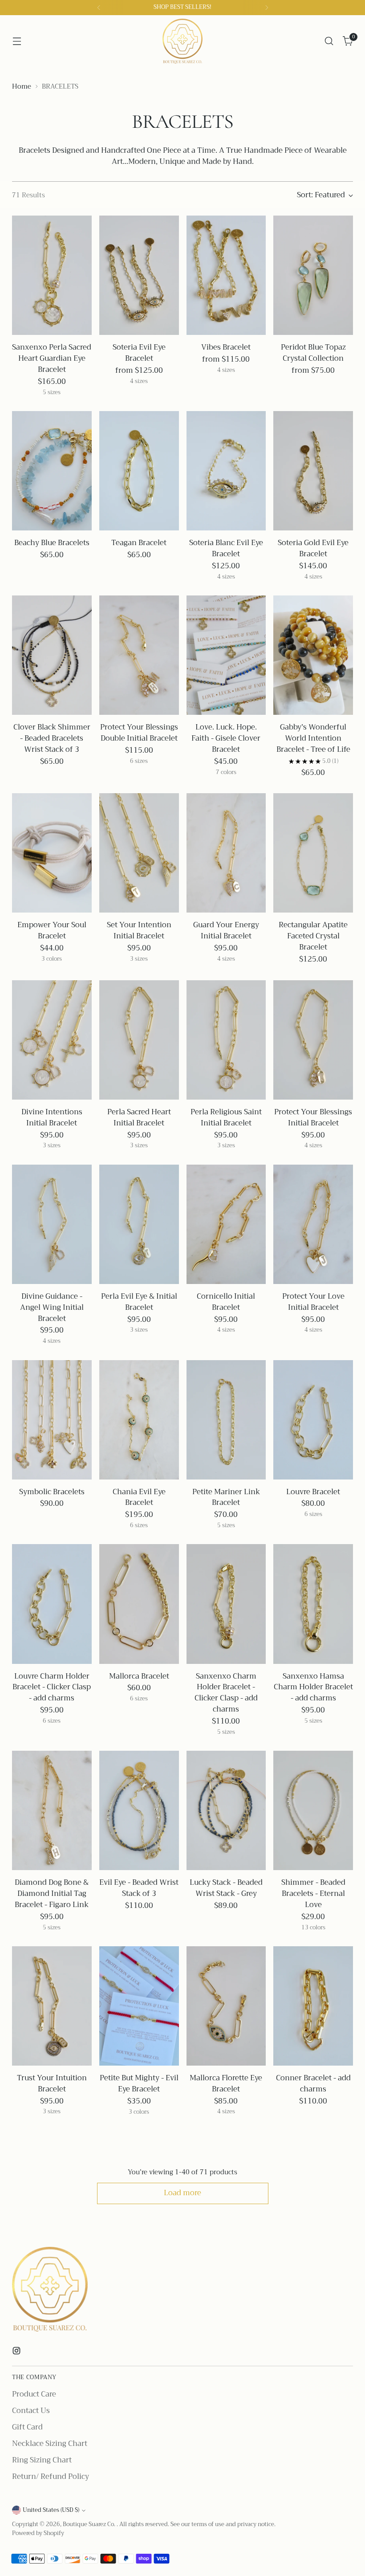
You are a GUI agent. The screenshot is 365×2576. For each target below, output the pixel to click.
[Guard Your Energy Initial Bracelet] (226, 853)
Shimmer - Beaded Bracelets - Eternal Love (313, 1893)
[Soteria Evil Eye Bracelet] (139, 275)
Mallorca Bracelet (139, 1676)
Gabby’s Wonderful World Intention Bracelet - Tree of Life (313, 738)
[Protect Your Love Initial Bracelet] (313, 1224)
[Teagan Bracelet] (139, 471)
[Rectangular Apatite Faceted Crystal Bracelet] (313, 853)
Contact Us (31, 2411)
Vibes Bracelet (226, 347)
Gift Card (27, 2427)
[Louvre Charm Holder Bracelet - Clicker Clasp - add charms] (52, 1604)
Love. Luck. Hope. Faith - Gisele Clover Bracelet (226, 738)
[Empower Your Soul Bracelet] (52, 853)
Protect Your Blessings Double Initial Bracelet (139, 733)
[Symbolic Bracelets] (52, 1420)
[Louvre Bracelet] (313, 1420)
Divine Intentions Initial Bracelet (52, 1117)
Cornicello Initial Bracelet (226, 1302)
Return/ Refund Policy (51, 2476)
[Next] (267, 8)
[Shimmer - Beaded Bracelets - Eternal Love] (313, 1810)
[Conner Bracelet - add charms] (313, 2006)
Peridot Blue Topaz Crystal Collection (313, 353)
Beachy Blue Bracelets (52, 543)
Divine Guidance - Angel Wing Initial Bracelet (52, 1307)
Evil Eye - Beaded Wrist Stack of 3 (139, 1888)
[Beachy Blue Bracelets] (52, 471)
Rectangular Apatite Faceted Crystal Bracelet (313, 936)
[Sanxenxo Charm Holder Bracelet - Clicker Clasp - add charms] (226, 1604)
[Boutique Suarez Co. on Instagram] (17, 2352)
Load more (182, 2193)
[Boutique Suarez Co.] (182, 41)
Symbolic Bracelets (52, 1492)
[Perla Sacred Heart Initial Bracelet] (139, 1040)
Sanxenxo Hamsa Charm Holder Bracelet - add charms (313, 1687)
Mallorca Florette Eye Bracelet (226, 2083)
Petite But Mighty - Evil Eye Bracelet (139, 2083)
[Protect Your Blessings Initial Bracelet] (313, 1040)
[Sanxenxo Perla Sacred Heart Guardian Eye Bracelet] (52, 275)
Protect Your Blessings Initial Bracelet (313, 1117)
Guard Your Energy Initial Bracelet (226, 930)
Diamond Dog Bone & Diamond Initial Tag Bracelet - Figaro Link (52, 1893)
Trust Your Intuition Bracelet (52, 2083)
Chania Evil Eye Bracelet (139, 1497)
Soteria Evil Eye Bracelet (139, 353)
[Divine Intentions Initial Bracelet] (52, 1040)
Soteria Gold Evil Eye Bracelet (313, 548)
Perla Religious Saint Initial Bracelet (226, 1117)
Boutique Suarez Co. (90, 2524)
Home (22, 86)
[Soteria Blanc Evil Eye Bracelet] (226, 471)
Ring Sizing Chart (42, 2460)
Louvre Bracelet (313, 1492)
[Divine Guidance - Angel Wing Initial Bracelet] (52, 1224)
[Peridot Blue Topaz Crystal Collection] (313, 275)
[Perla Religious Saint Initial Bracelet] (226, 1040)
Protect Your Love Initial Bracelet (313, 1302)
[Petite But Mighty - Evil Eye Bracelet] (139, 2006)
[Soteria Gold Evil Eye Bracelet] (313, 471)
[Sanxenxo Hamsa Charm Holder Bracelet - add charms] (313, 1604)
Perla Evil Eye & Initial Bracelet (139, 1302)
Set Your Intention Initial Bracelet (139, 930)
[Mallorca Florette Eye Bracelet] (226, 2006)
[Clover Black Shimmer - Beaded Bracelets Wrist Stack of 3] (52, 655)
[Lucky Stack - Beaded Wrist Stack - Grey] (226, 1810)
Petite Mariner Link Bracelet (226, 1497)
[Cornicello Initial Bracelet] (226, 1224)
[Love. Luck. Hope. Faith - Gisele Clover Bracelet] (226, 655)
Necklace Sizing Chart (50, 2444)
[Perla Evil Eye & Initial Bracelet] (139, 1224)
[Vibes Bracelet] (226, 275)
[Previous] (99, 8)
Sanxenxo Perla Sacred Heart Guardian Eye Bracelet (52, 358)
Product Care (34, 2394)
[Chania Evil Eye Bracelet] (139, 1420)
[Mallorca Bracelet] (139, 1604)
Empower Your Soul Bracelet (52, 930)
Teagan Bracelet (139, 543)
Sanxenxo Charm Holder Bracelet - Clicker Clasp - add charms (226, 1693)
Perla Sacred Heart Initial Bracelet (139, 1117)
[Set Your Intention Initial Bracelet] (139, 853)
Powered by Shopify (38, 2533)
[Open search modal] (329, 41)
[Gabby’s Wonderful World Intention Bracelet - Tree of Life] (313, 655)
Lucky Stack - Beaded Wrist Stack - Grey (226, 1888)
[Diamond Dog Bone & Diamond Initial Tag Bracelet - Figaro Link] (52, 1810)
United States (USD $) (51, 2510)
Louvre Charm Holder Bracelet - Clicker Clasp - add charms (52, 1687)
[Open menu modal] (17, 41)
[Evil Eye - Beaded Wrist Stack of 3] (139, 1810)
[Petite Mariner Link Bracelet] (226, 1420)
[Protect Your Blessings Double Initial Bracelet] (139, 655)
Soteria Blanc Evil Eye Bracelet (226, 548)
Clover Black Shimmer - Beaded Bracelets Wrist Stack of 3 (52, 738)
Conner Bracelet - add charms (313, 2083)
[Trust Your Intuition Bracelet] (52, 2006)
